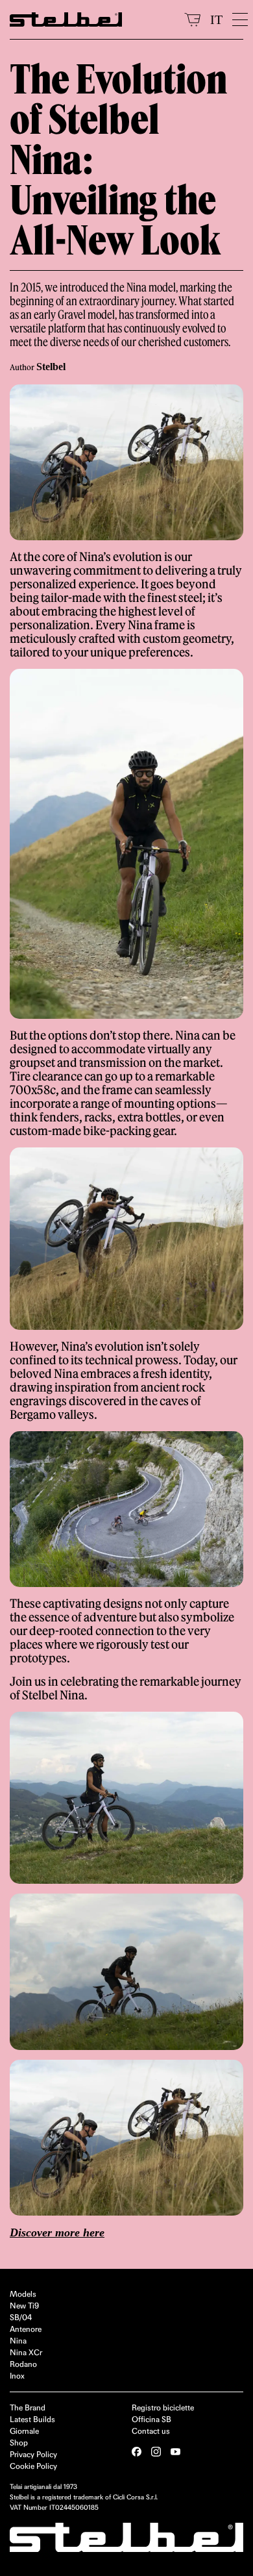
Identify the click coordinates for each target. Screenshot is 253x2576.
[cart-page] (192, 19)
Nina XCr (26, 2352)
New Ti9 (24, 2306)
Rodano (23, 2364)
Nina (18, 2341)
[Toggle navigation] (238, 19)
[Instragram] (156, 2452)
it (216, 19)
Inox (17, 2376)
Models (23, 2294)
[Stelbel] (92, 19)
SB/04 (21, 2317)
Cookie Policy (33, 2466)
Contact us (151, 2431)
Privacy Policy (33, 2454)
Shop (19, 2443)
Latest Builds (32, 2419)
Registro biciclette (163, 2407)
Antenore (26, 2329)
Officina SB (151, 2419)
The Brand (28, 2407)
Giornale (24, 2431)
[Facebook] (137, 2452)
